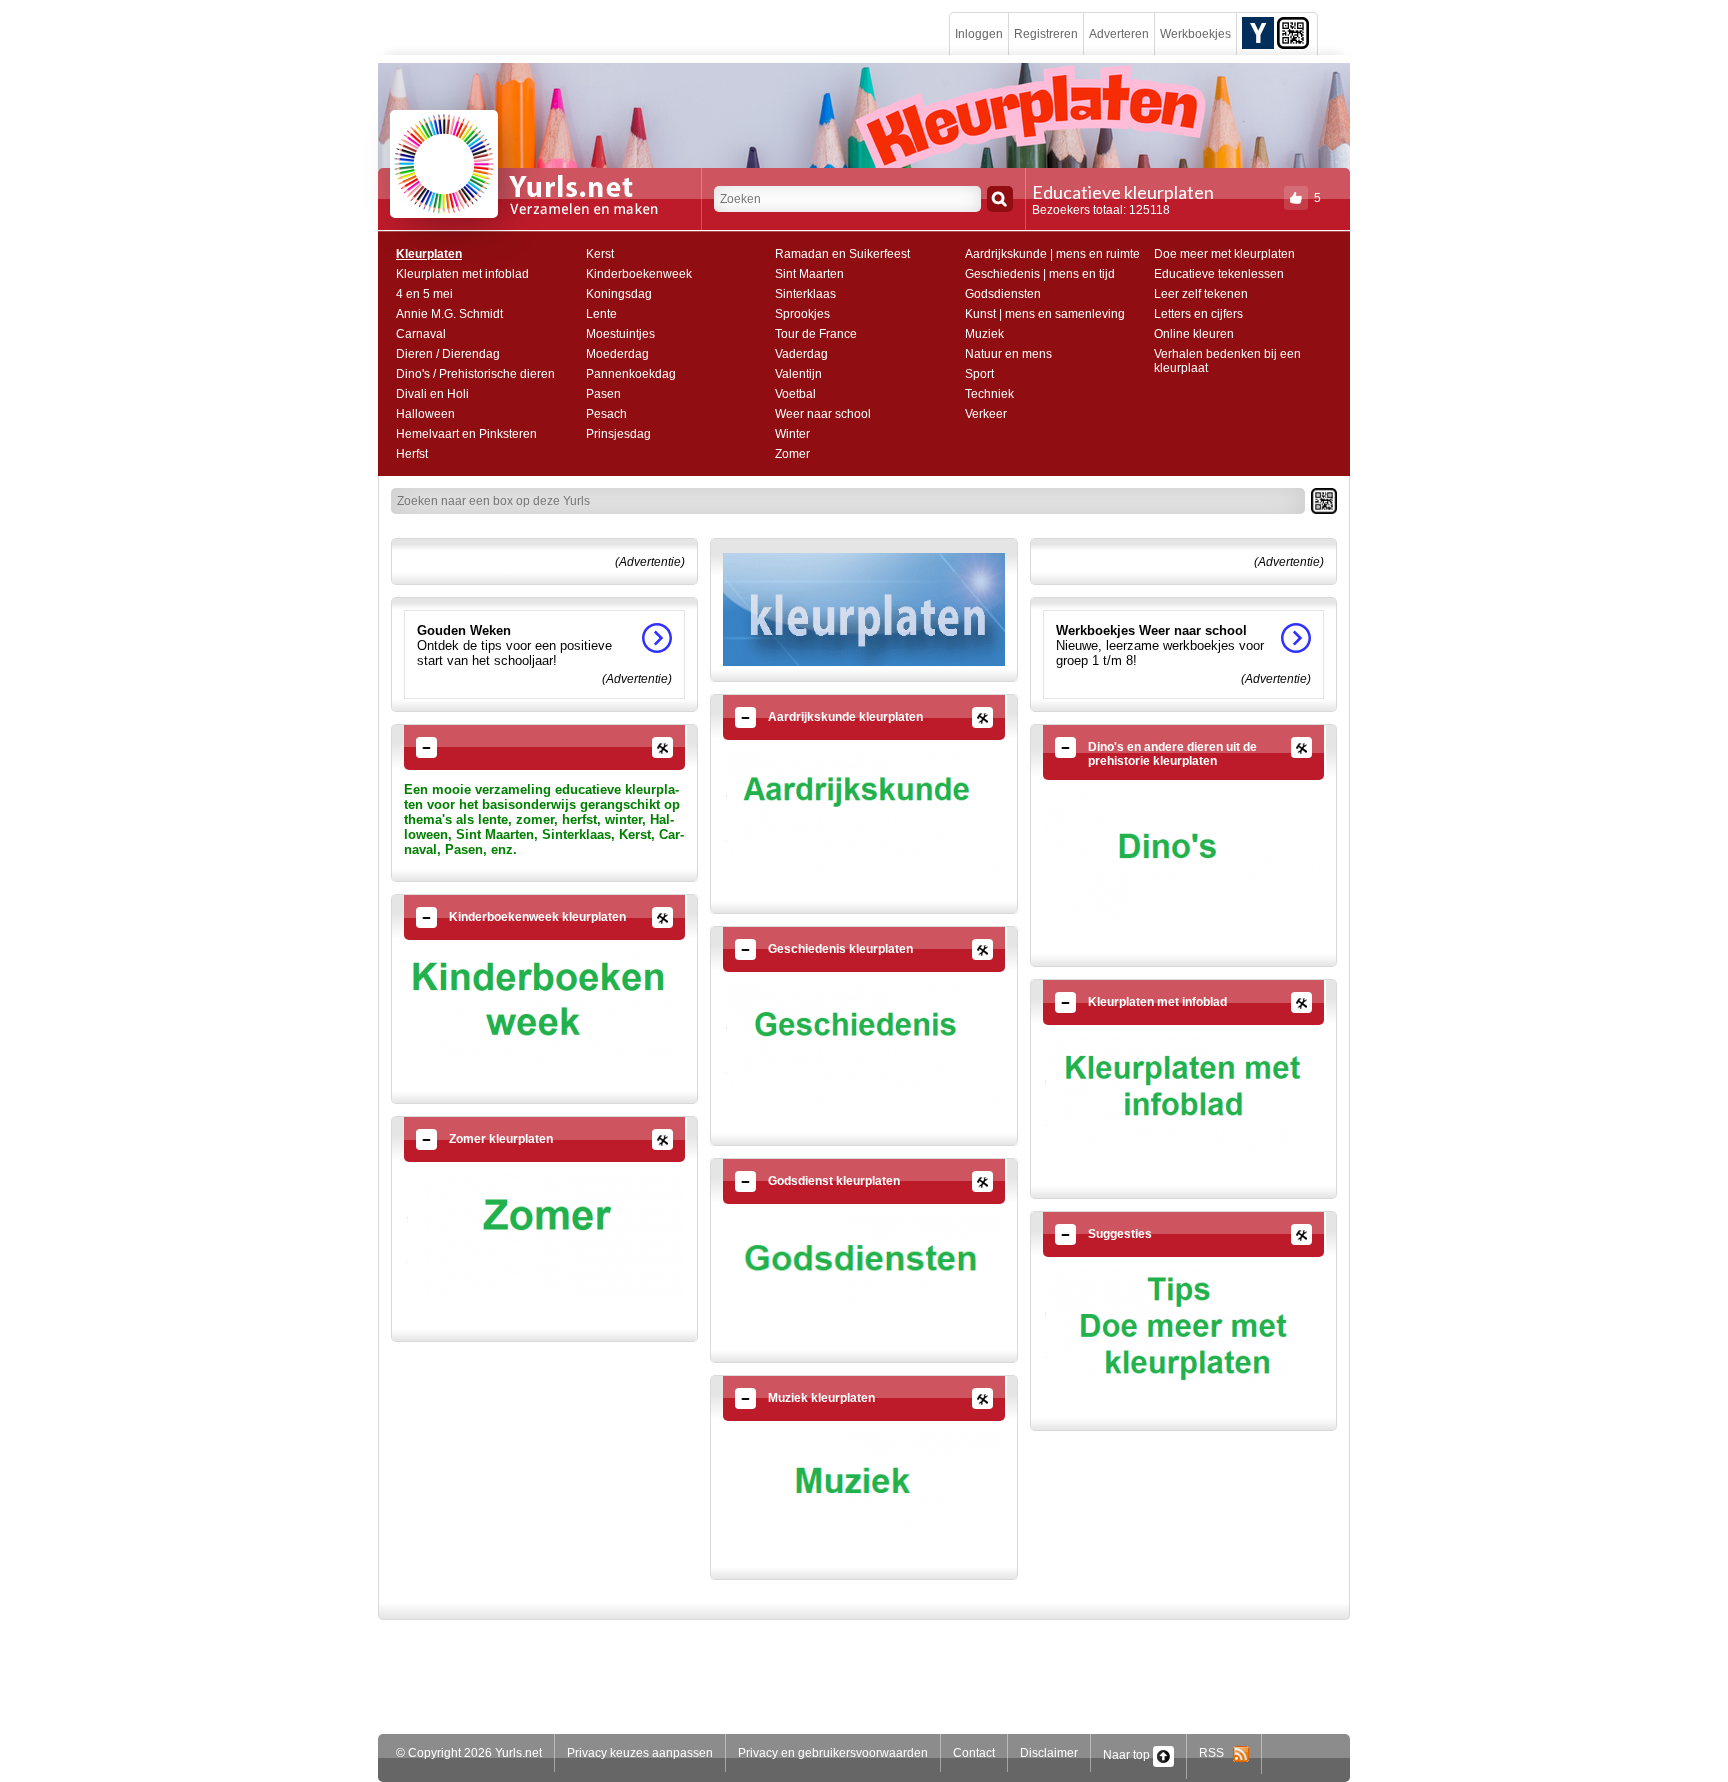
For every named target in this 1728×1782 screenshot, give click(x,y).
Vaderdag (801, 354)
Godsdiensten (1003, 294)
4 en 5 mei (424, 294)
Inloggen (979, 34)
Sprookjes (802, 314)
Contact (974, 1753)
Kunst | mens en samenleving (1045, 314)
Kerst (600, 254)
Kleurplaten (429, 254)
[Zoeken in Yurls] (1000, 199)
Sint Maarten (809, 274)
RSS (1216, 1753)
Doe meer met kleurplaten (1224, 254)
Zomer (792, 454)
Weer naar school (823, 414)
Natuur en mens (1008, 354)
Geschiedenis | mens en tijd (1040, 274)
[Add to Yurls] (1258, 32)
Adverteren (1119, 34)
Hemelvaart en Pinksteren (466, 434)
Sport (979, 374)
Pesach (606, 414)
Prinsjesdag (618, 434)
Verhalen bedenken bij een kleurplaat (1227, 361)
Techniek (989, 394)
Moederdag (617, 354)
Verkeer (986, 414)
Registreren (1046, 34)
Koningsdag (619, 294)
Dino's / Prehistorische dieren (475, 374)
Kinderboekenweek (639, 274)
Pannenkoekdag (631, 374)
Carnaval (421, 334)
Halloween (425, 414)
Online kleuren (1194, 334)
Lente (601, 314)
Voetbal (795, 394)
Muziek (984, 334)
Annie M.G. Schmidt (449, 314)
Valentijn (798, 374)
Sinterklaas (805, 294)
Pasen (603, 394)
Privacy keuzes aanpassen (640, 1753)
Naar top (1128, 1755)
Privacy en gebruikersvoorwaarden (833, 1753)
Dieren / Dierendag (448, 354)
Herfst (412, 454)
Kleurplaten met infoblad (462, 274)
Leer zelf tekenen (1201, 294)
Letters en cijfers (1198, 314)
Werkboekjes (1195, 34)
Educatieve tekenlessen (1219, 274)
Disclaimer (1049, 1753)
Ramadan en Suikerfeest (842, 254)
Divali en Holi (432, 394)
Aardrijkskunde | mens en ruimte (1052, 254)
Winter (792, 434)
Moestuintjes (620, 334)
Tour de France (816, 334)
